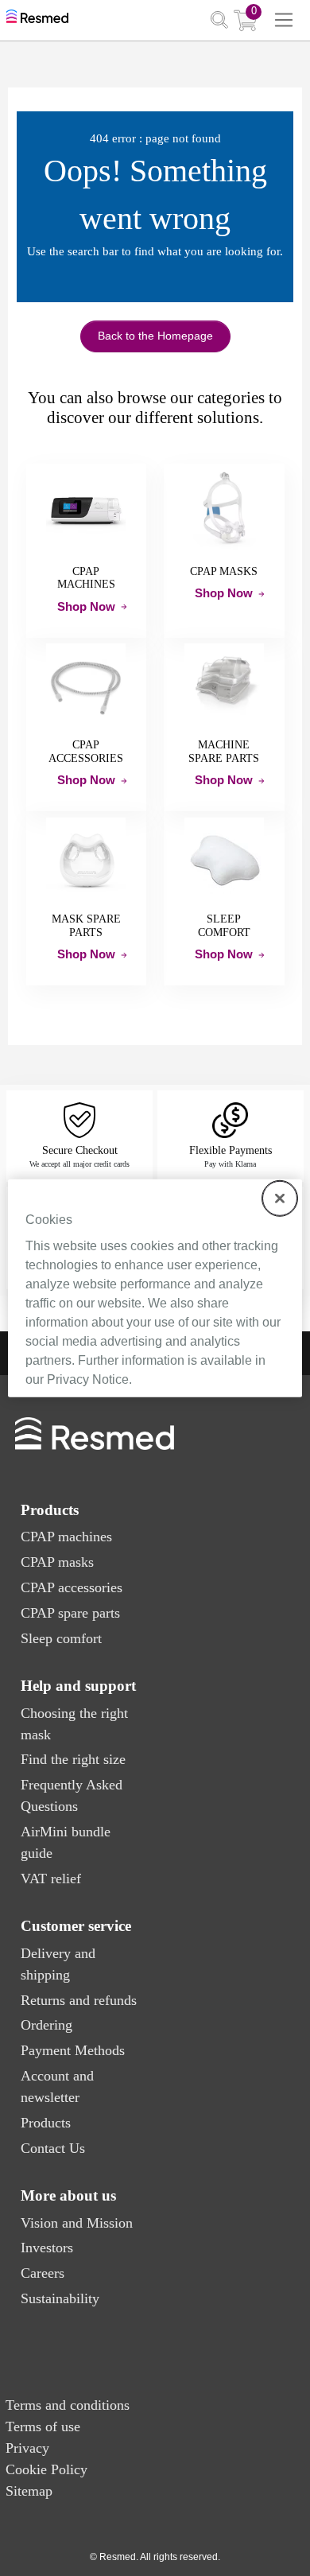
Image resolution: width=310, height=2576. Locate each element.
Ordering (46, 2025)
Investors (47, 2248)
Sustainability (60, 2298)
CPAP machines (66, 1537)
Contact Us (53, 2148)
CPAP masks (57, 1562)
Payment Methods (73, 2050)
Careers (43, 2273)
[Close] (280, 1198)
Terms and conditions (68, 2405)
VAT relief (51, 1879)
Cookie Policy (46, 2469)
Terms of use (43, 2426)
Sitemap (29, 2491)
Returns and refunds (79, 2000)
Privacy (27, 2448)
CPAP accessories (72, 1587)
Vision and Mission (77, 2223)
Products (46, 2123)
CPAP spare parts (70, 1613)
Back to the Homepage (155, 336)
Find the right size (73, 1759)
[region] (155, 1288)
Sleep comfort (61, 1638)
